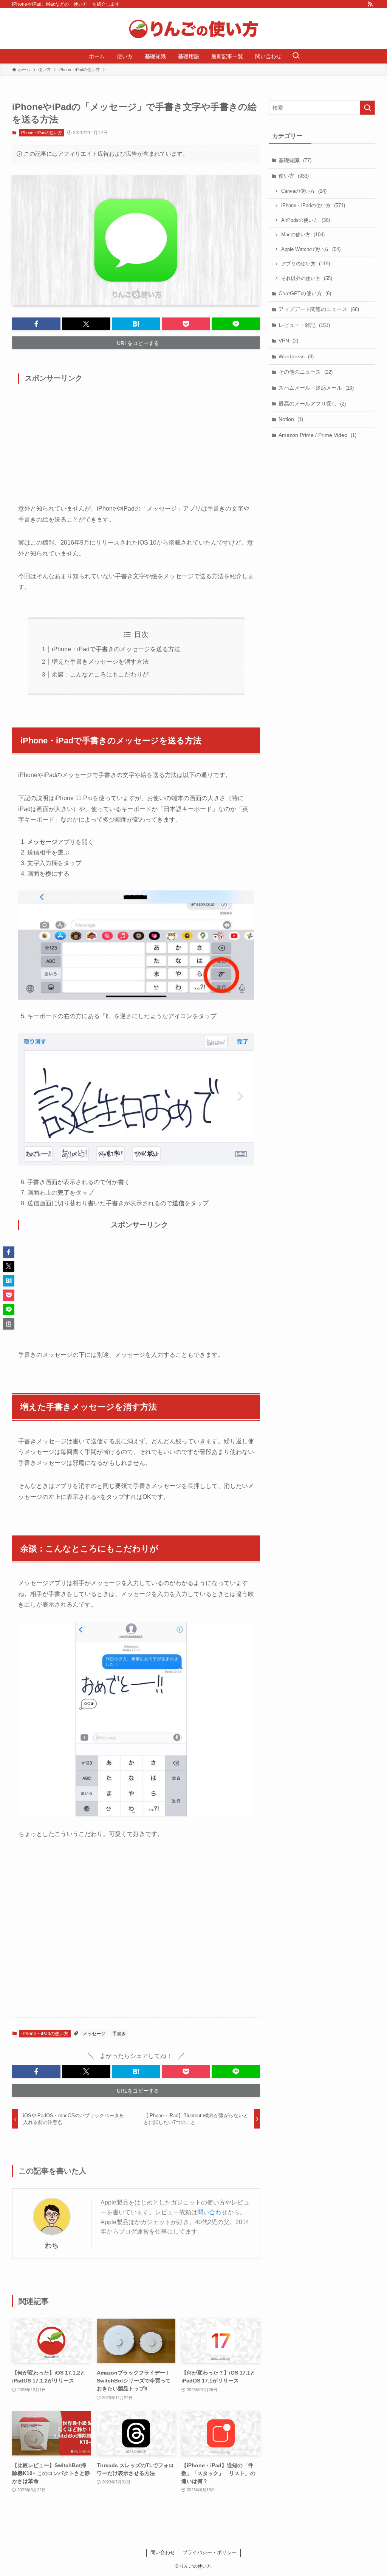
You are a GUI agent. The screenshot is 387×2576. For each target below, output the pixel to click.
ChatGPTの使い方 (305, 293)
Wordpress (296, 356)
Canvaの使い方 (304, 191)
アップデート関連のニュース (319, 309)
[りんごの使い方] (193, 29)
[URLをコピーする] (9, 1324)
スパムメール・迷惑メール (316, 388)
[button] (36, 324)
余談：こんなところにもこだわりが (100, 674)
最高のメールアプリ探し (312, 404)
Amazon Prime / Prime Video (317, 435)
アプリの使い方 (306, 264)
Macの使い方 (303, 235)
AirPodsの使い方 (306, 220)
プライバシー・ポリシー (210, 2552)
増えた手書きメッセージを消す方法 (100, 662)
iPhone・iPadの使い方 (41, 133)
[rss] (370, 4)
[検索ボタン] (296, 56)
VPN (288, 341)
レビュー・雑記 (304, 325)
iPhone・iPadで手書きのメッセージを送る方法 (116, 649)
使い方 (294, 176)
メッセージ (94, 2034)
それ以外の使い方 (307, 278)
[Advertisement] (136, 447)
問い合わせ (212, 2212)
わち (52, 2245)
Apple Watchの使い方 (311, 249)
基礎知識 (295, 160)
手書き (119, 2034)
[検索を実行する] (367, 108)
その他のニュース (306, 372)
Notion (291, 419)
